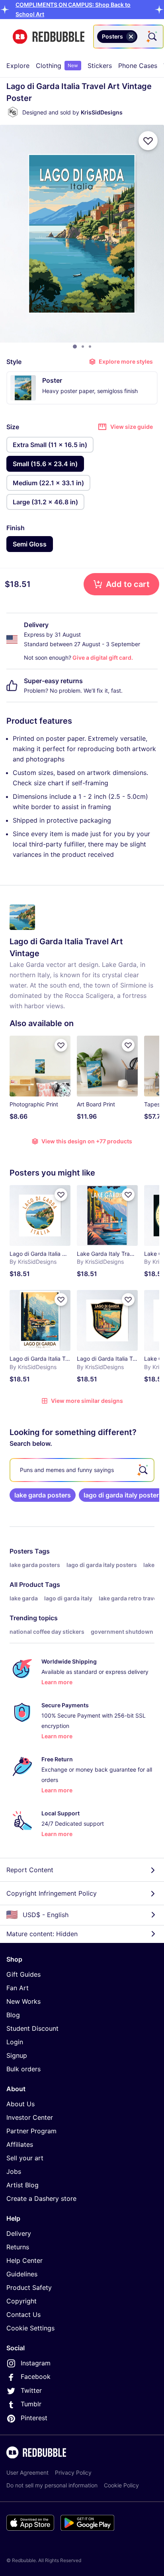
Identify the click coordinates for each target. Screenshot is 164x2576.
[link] (43, 1495)
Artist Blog (22, 2185)
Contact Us (23, 2315)
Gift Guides (23, 1974)
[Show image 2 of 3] (83, 347)
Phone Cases (138, 66)
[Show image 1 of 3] (75, 347)
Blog (13, 2015)
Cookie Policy (121, 2485)
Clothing (57, 66)
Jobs (14, 2171)
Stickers (100, 66)
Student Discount (32, 2028)
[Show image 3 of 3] (90, 347)
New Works (23, 2001)
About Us (20, 2104)
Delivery (19, 2233)
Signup (17, 2055)
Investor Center (30, 2117)
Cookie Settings (30, 2328)
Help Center (24, 2260)
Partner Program (31, 2131)
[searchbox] (82, 1470)
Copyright (21, 2301)
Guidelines (22, 2274)
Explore (18, 66)
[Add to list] (148, 141)
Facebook (36, 2377)
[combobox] (128, 37)
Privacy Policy (73, 2472)
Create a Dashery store (41, 2198)
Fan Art (18, 1988)
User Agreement (27, 2472)
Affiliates (20, 2144)
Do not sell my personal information (52, 2485)
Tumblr (31, 2404)
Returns (18, 2247)
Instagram (36, 2363)
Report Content (30, 1870)
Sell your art (25, 2158)
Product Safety (29, 2287)
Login (15, 2042)
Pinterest (34, 2418)
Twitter (31, 2390)
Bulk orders (23, 2069)
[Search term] (152, 37)
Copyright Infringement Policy (52, 1893)
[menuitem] (18, 66)
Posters (21, 1551)
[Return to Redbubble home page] (49, 37)
